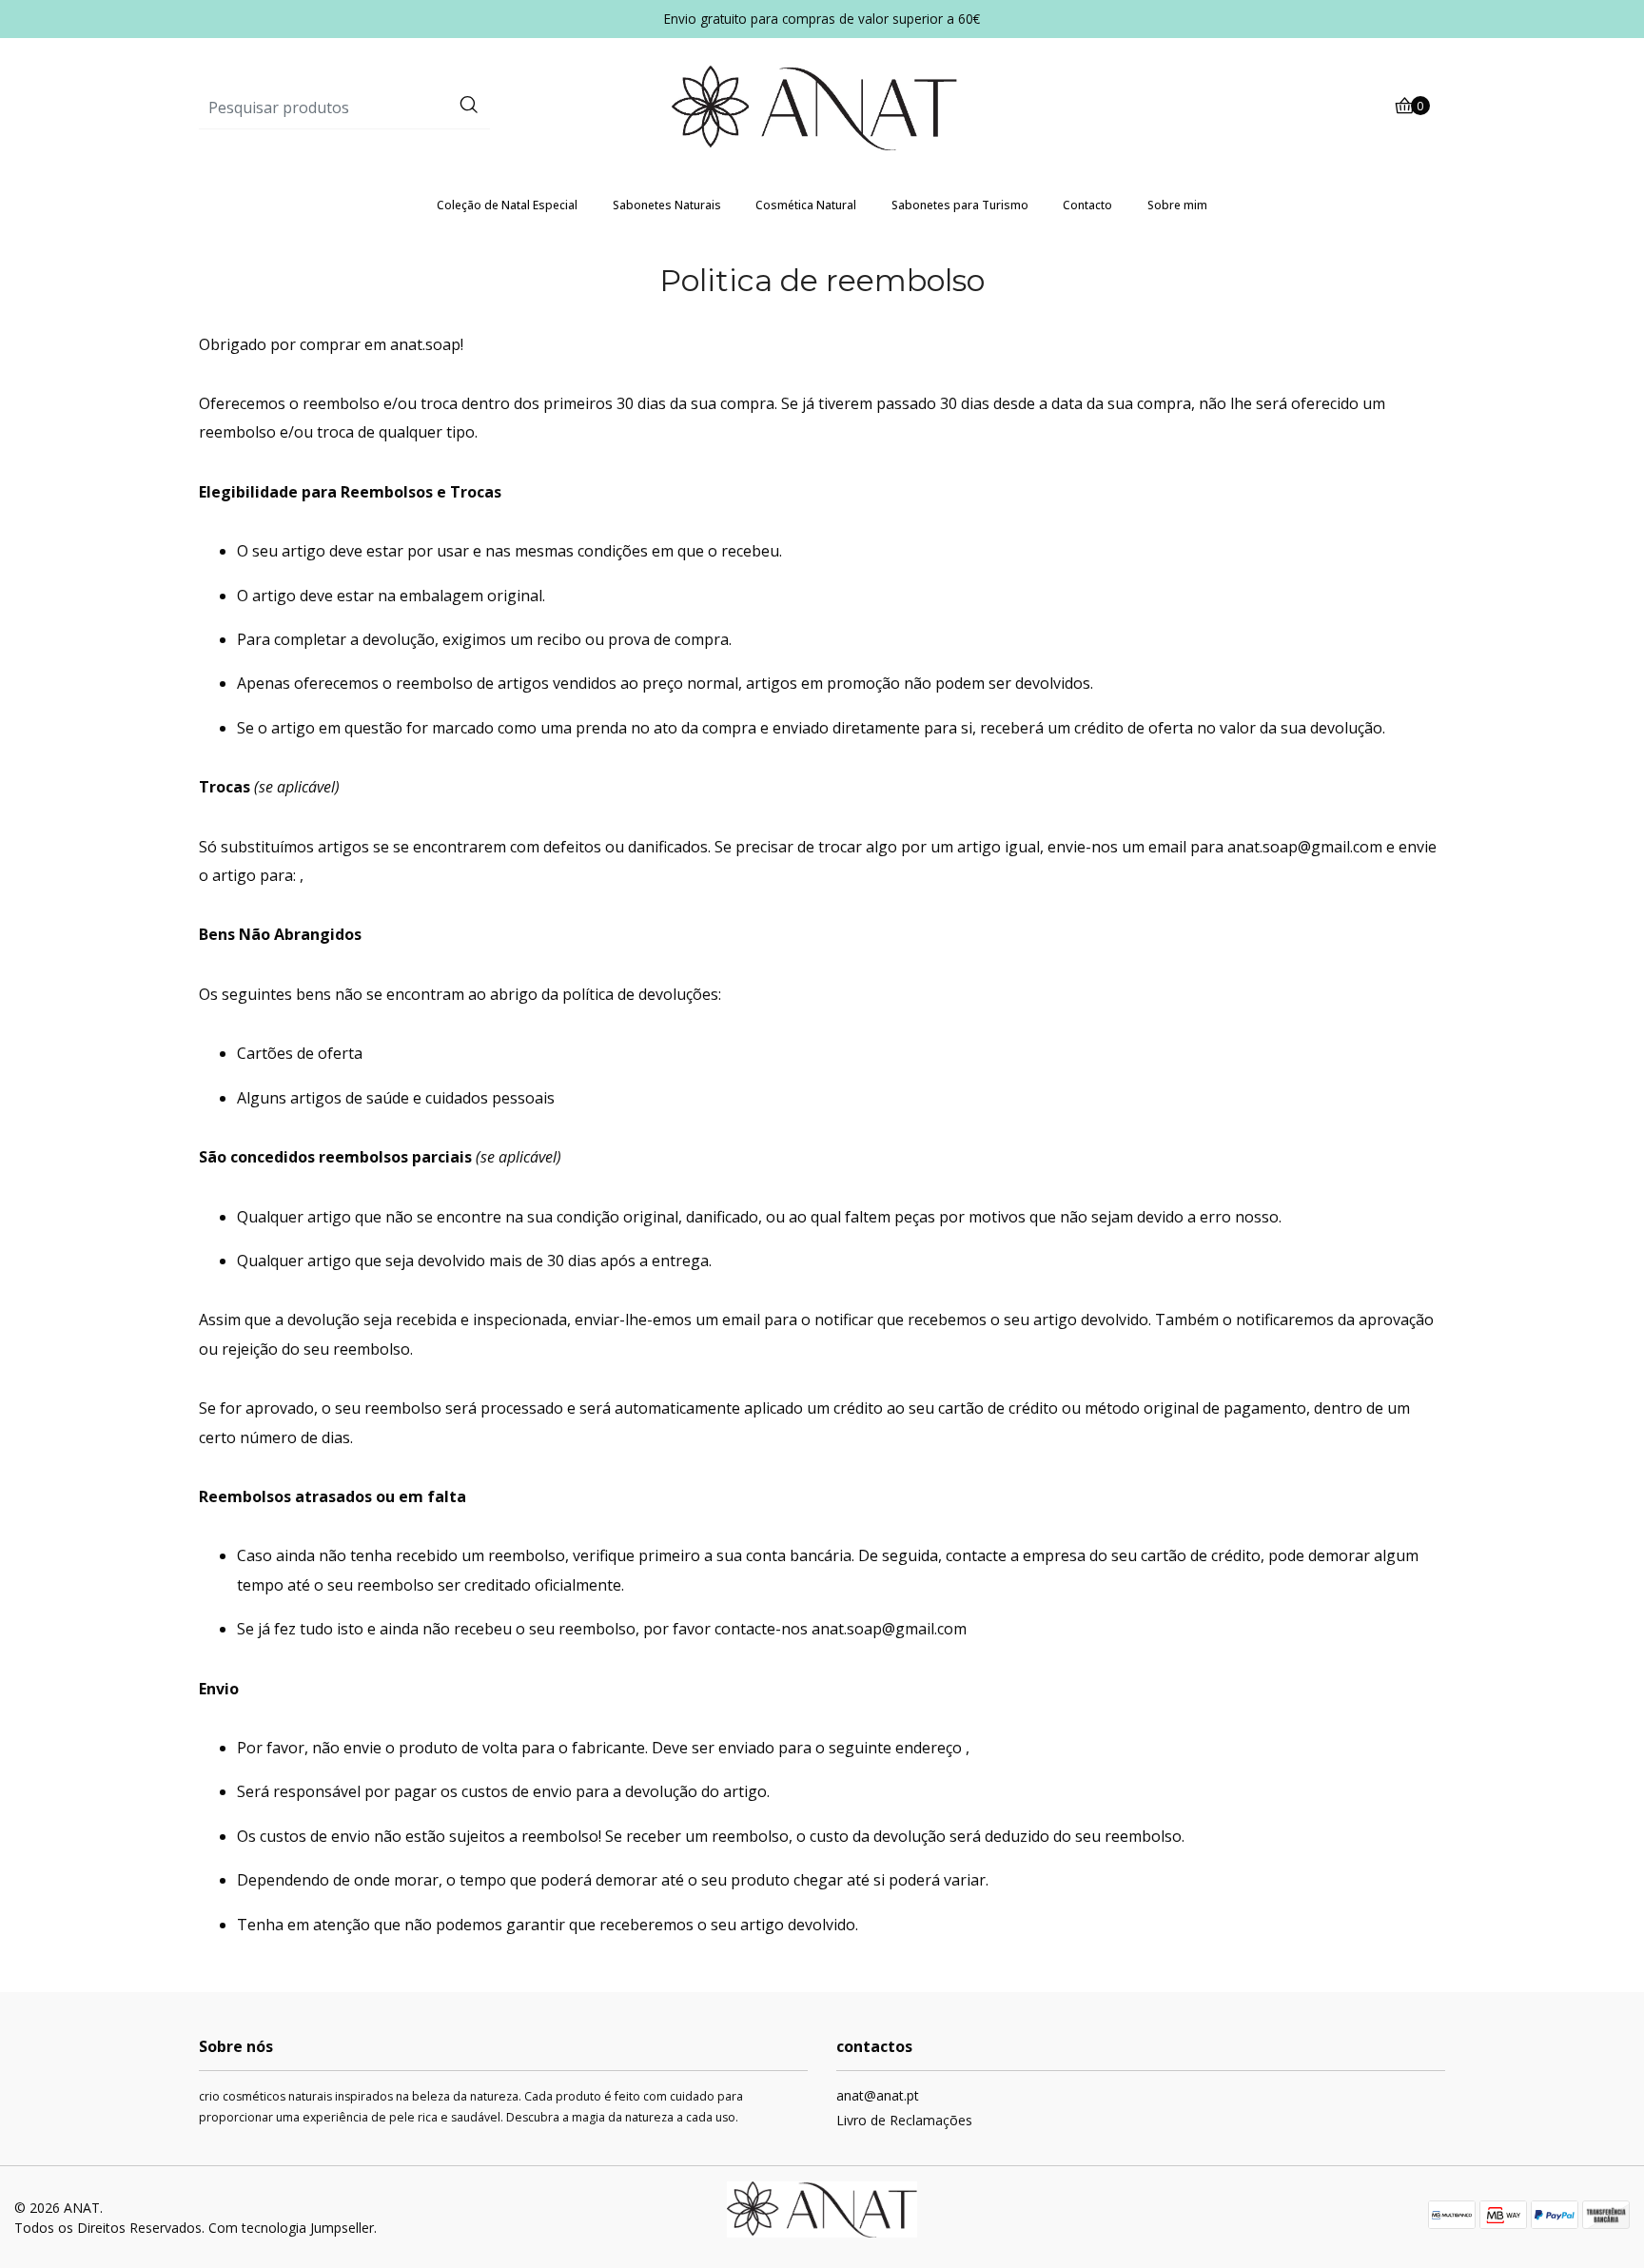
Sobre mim (1177, 205)
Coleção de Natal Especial (507, 205)
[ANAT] (822, 107)
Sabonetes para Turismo (960, 205)
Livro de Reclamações (904, 2120)
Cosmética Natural (806, 205)
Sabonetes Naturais (667, 205)
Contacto (1087, 205)
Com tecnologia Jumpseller (291, 2228)
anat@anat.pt (878, 2095)
